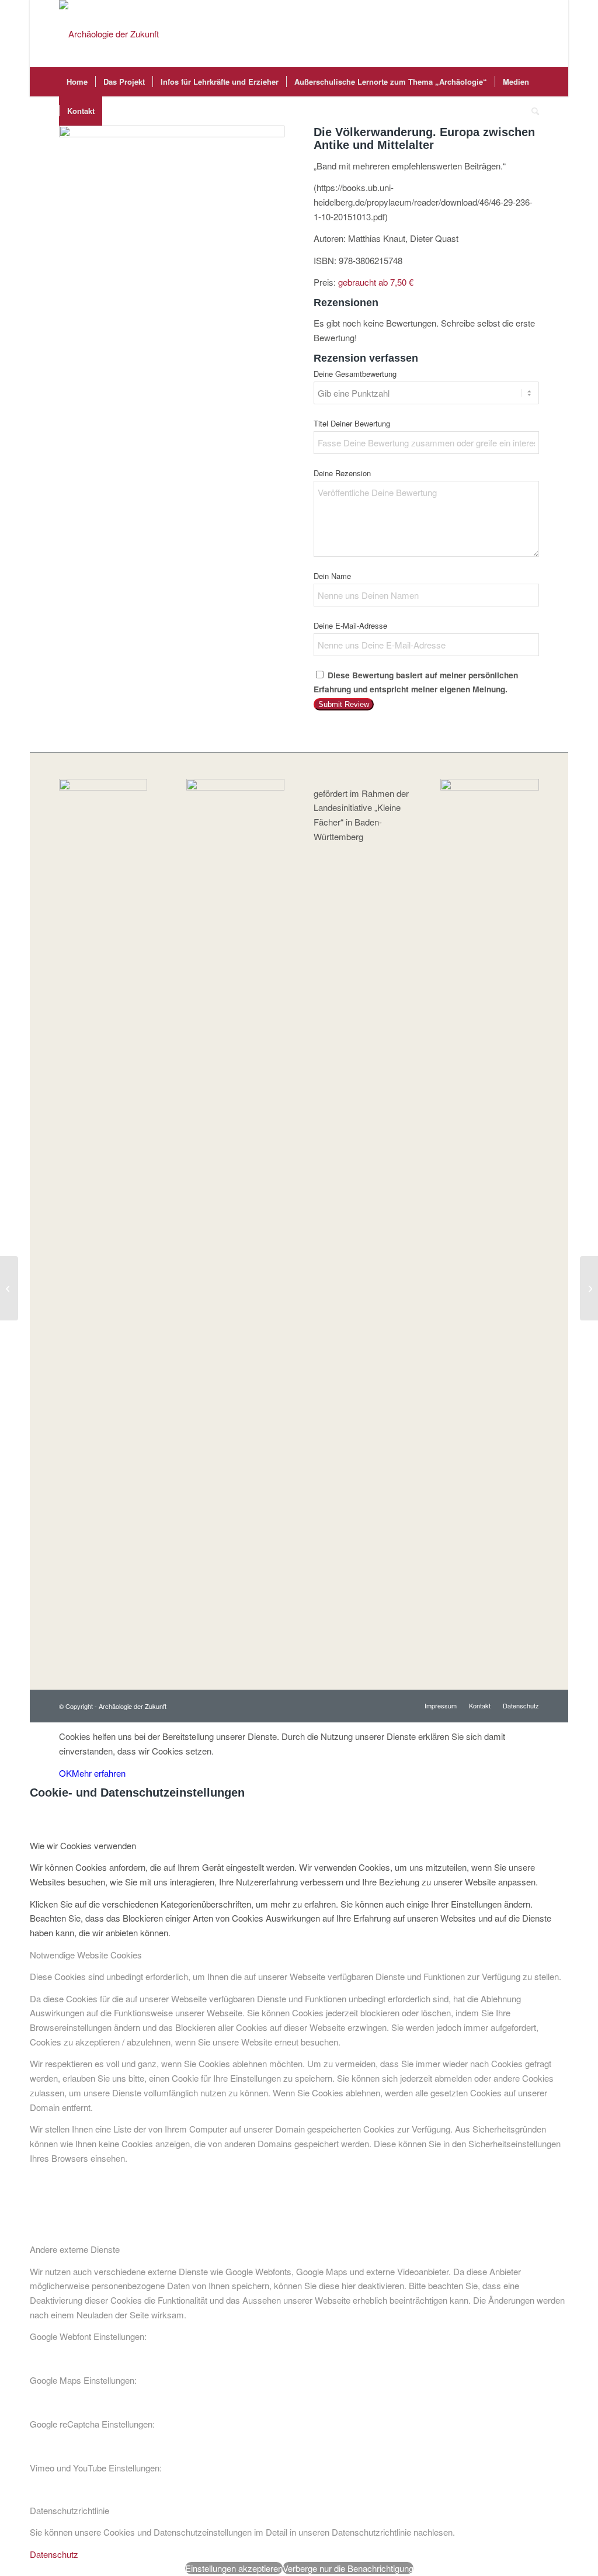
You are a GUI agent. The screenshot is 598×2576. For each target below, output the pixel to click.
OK (65, 1773)
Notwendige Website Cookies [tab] (86, 1955)
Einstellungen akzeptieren (234, 2568)
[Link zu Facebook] (495, 34)
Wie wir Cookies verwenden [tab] (83, 1845)
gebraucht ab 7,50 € (376, 282)
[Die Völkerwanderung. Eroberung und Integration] (589, 1288)
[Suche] (531, 111)
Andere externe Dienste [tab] (75, 2249)
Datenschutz (54, 2554)
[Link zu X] (513, 34)
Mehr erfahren (99, 1773)
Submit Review (344, 704)
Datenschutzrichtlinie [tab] (69, 2510)
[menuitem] (77, 82)
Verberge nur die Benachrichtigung (348, 2568)
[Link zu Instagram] (530, 34)
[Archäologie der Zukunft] (109, 34)
